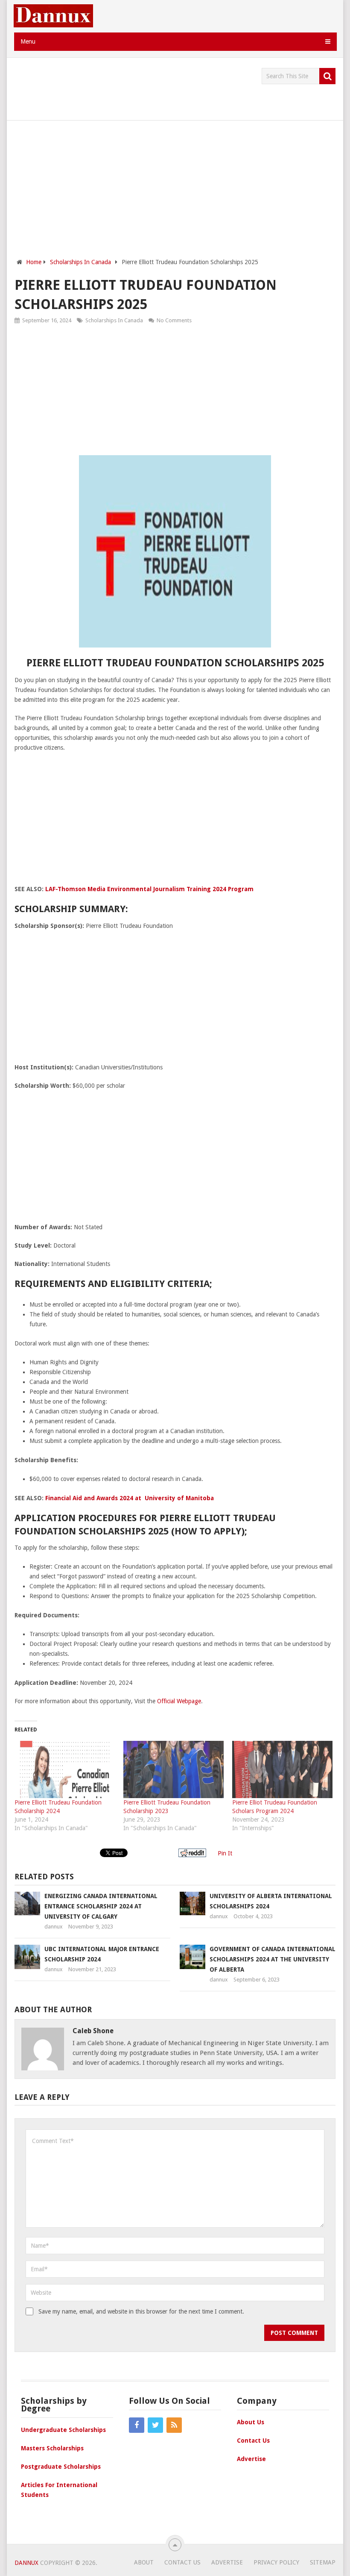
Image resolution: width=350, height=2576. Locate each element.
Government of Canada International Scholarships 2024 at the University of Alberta (273, 1959)
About (144, 2562)
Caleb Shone (93, 2031)
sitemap (323, 2562)
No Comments (174, 320)
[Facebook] (137, 2425)
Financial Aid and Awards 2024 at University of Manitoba (130, 1498)
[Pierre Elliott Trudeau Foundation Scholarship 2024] (65, 1769)
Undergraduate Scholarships (63, 2430)
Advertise (251, 2459)
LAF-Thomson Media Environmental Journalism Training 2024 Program (149, 889)
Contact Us (253, 2441)
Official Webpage (179, 1701)
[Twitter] (155, 2425)
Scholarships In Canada (114, 320)
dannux (54, 1927)
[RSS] (174, 2425)
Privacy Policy (276, 2562)
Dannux (26, 2563)
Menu (28, 41)
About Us (251, 2422)
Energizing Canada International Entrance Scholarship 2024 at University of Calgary (101, 1906)
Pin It (225, 1853)
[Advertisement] (170, 87)
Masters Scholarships (52, 2448)
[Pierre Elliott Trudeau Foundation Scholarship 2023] (174, 1769)
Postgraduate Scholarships (61, 2467)
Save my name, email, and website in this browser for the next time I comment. (141, 2311)
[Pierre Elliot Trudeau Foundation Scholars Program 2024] (282, 1769)
